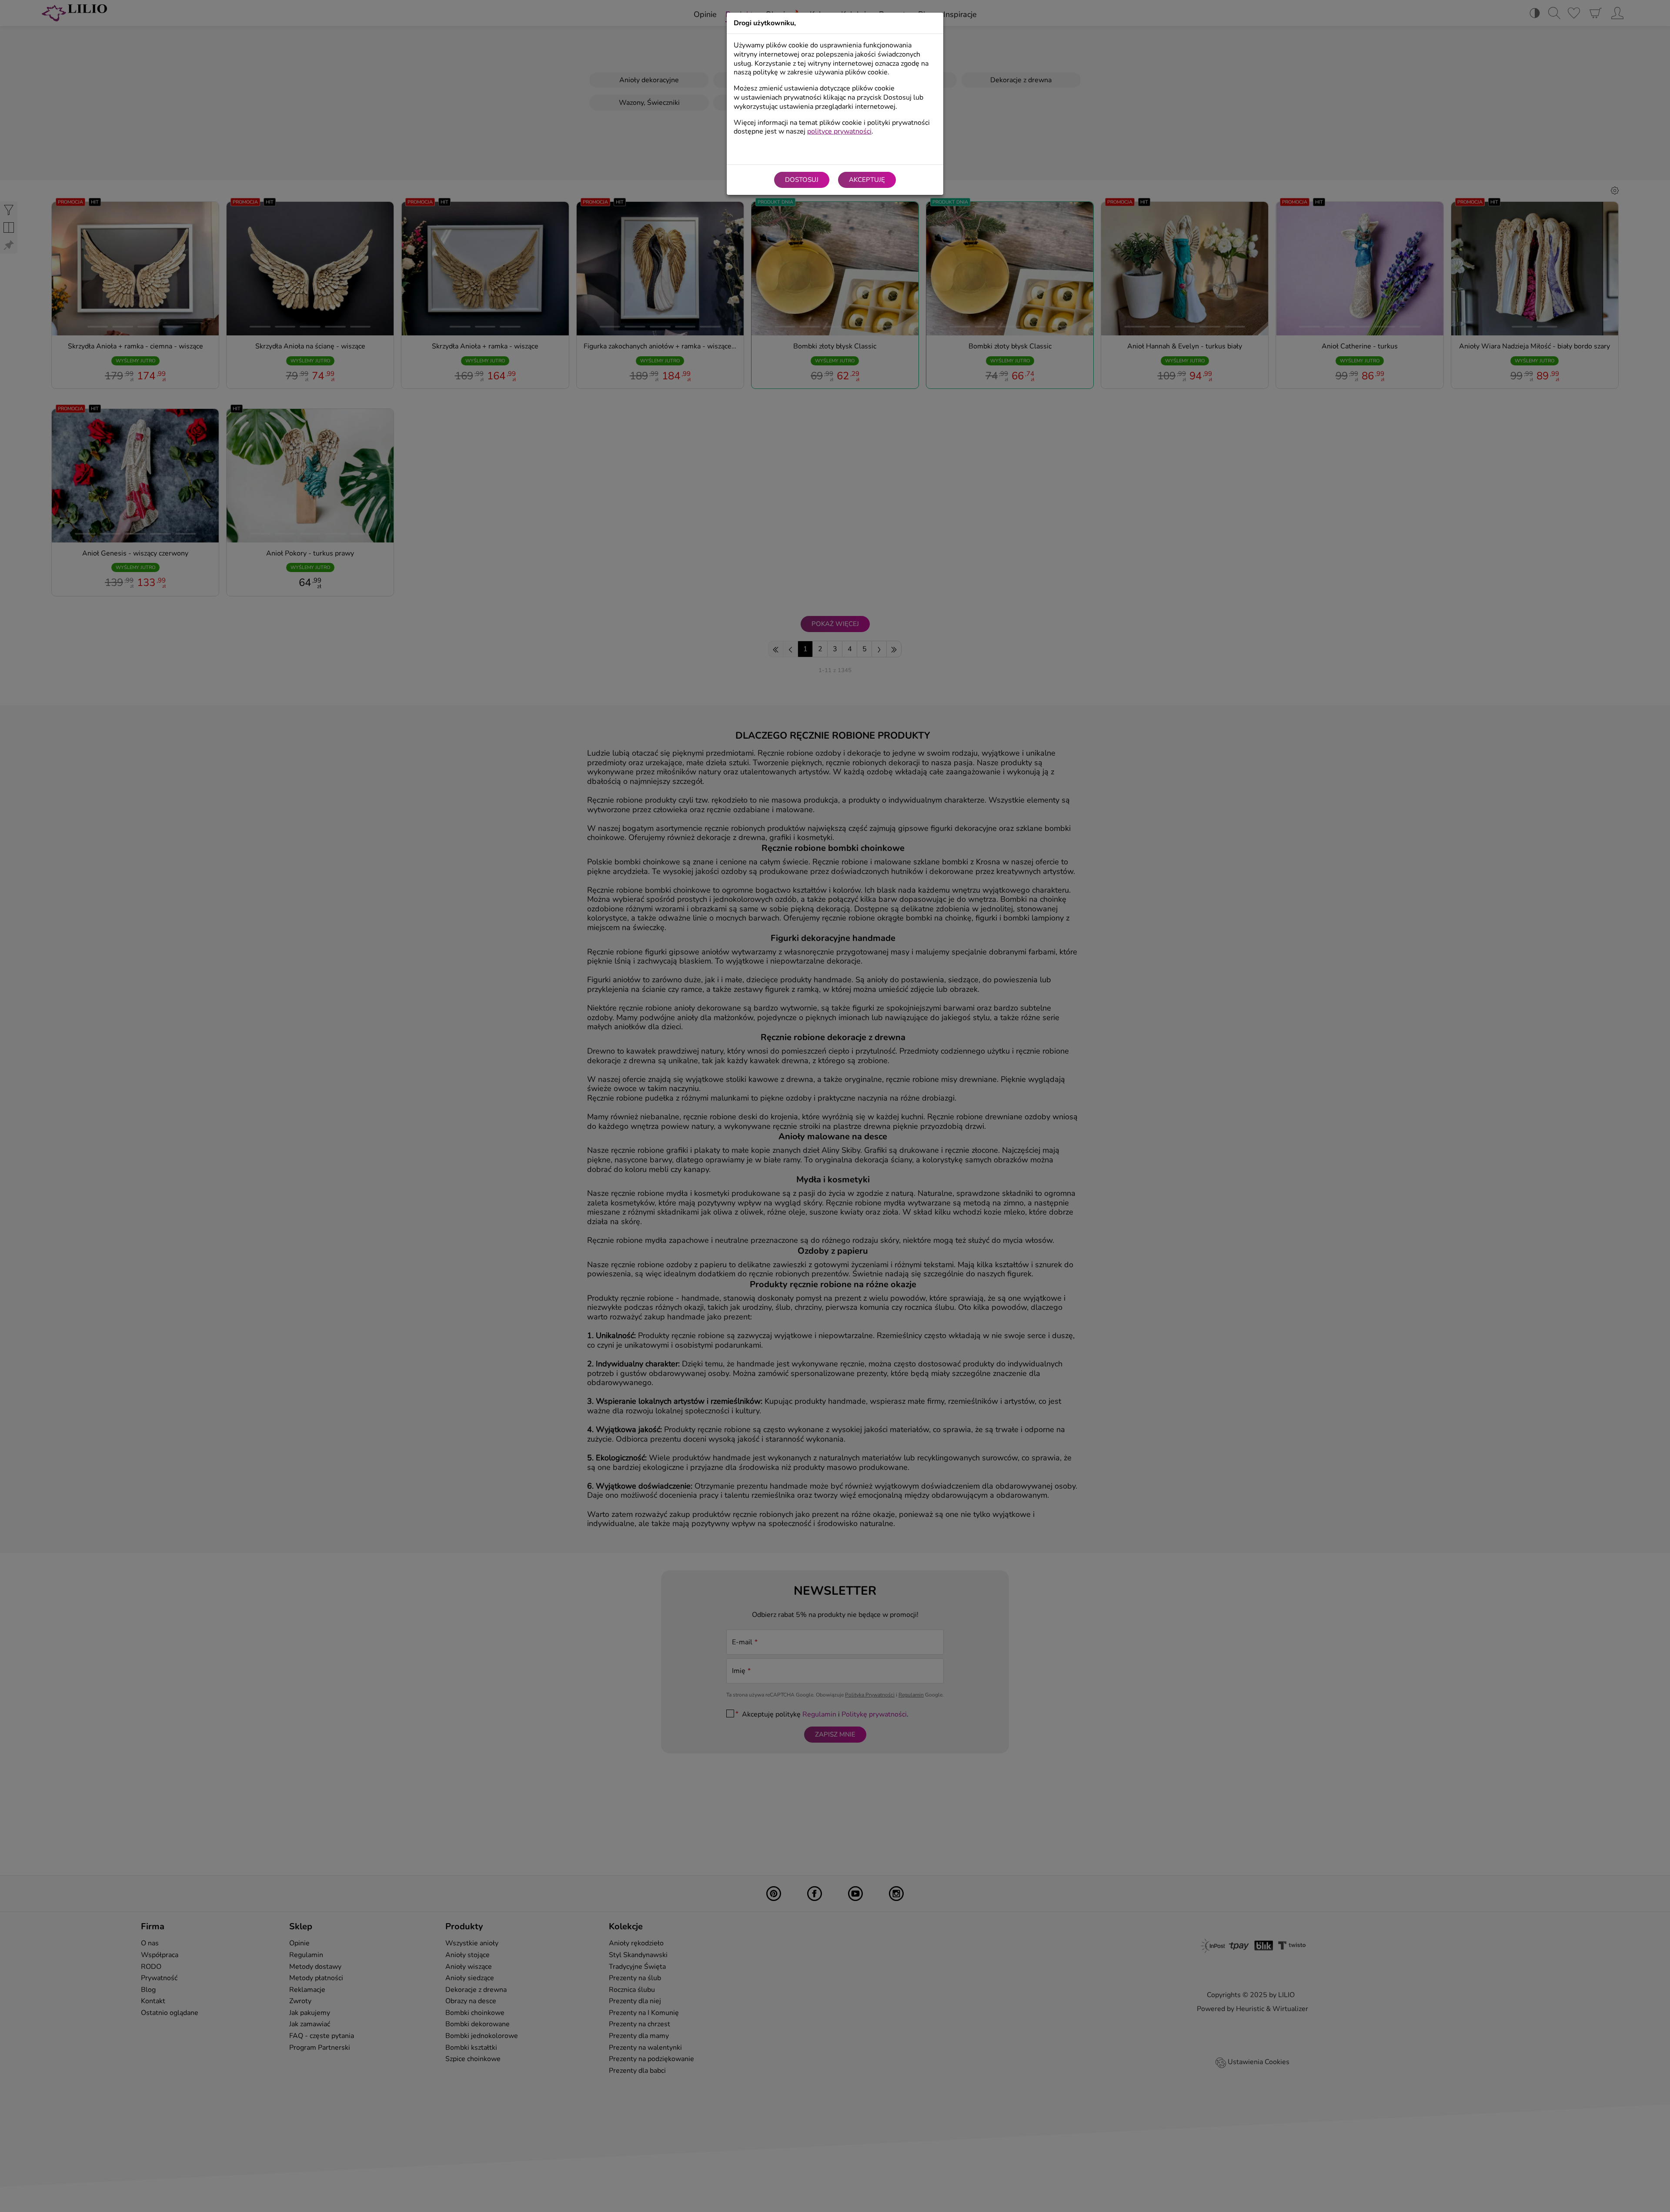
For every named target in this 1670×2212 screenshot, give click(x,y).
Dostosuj (802, 180)
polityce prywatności (839, 131)
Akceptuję (867, 180)
